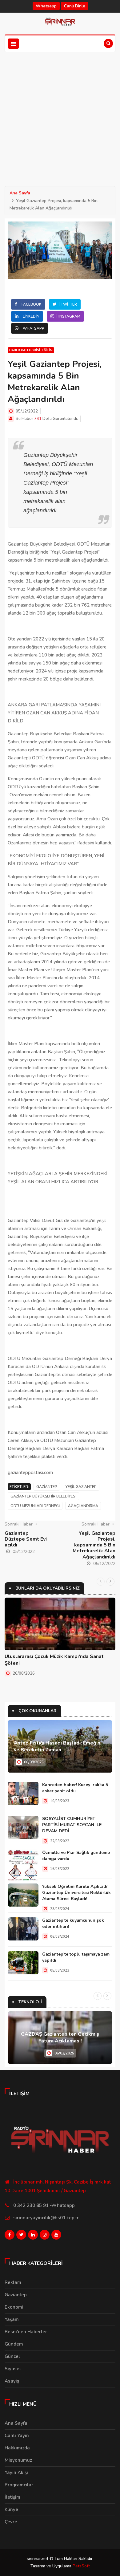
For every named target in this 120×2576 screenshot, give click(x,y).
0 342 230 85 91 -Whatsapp (44, 2205)
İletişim (12, 2497)
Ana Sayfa (20, 193)
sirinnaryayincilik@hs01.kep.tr (46, 2218)
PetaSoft (81, 2566)
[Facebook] (10, 2236)
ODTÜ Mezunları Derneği (35, 1506)
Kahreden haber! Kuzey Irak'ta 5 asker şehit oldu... (75, 1788)
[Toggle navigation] (13, 44)
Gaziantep (47, 1487)
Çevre (11, 2522)
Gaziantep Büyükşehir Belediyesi (43, 1496)
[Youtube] (56, 2236)
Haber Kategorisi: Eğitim (31, 350)
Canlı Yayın (17, 2436)
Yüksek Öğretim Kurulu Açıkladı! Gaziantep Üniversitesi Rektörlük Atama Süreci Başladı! (76, 1893)
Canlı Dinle (75, 6)
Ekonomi (14, 2307)
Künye (11, 2509)
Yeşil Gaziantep (81, 1487)
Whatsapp (46, 6)
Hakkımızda (17, 2448)
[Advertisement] (60, 115)
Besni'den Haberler (26, 2332)
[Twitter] (21, 2236)
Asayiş (12, 2381)
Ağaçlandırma (83, 1506)
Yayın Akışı (16, 2472)
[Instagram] (45, 2236)
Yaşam (12, 2319)
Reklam (13, 2282)
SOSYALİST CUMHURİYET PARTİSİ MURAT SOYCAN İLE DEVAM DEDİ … (72, 1825)
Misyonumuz (18, 2460)
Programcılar (19, 2485)
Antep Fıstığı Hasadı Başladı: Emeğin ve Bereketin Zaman (57, 1746)
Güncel (12, 2356)
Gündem (14, 2344)
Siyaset (13, 2369)
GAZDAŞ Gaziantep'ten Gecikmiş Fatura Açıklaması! (60, 2038)
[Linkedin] (33, 2236)
